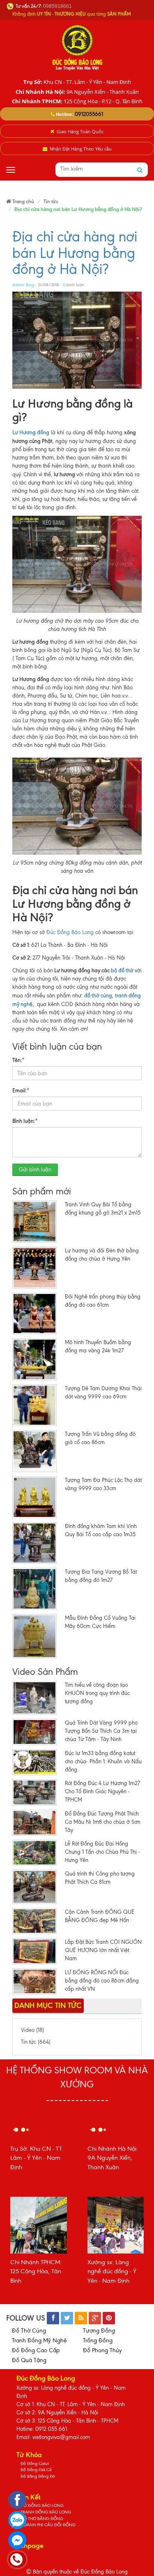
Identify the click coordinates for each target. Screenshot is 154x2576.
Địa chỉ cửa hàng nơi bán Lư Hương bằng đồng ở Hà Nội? (75, 253)
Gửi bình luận (35, 1170)
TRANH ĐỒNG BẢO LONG (46, 2512)
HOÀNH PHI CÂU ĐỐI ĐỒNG (48, 2525)
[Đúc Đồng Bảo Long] (77, 47)
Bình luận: (25, 1121)
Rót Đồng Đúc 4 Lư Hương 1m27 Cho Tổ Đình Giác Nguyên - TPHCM (102, 1791)
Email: (21, 1090)
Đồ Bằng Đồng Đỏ (38, 2476)
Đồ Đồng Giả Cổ (36, 2470)
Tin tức (51, 201)
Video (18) (32, 2030)
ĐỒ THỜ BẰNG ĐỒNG (42, 2519)
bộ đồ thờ (122, 970)
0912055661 (89, 114)
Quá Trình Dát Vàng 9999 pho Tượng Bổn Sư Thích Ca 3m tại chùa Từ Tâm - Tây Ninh (101, 1731)
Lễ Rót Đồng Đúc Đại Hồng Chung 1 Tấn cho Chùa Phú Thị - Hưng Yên (102, 1852)
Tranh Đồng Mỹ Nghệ (39, 2341)
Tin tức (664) (36, 2042)
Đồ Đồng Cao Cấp (36, 2350)
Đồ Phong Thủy (102, 2350)
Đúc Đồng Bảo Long (70, 932)
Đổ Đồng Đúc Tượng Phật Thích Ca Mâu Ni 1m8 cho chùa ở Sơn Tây (103, 1822)
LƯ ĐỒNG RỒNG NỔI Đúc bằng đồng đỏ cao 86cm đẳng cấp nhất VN (102, 1981)
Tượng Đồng (99, 2331)
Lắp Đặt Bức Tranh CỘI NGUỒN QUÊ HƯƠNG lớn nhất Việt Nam (103, 1950)
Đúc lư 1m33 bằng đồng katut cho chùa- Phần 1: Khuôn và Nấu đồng (103, 1761)
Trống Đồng (98, 2341)
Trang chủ (23, 201)
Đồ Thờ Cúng (29, 2331)
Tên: (18, 1060)
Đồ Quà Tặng (29, 2360)
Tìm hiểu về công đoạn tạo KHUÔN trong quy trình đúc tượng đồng (97, 1693)
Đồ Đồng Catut (35, 2464)
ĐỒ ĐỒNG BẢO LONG (42, 2505)
